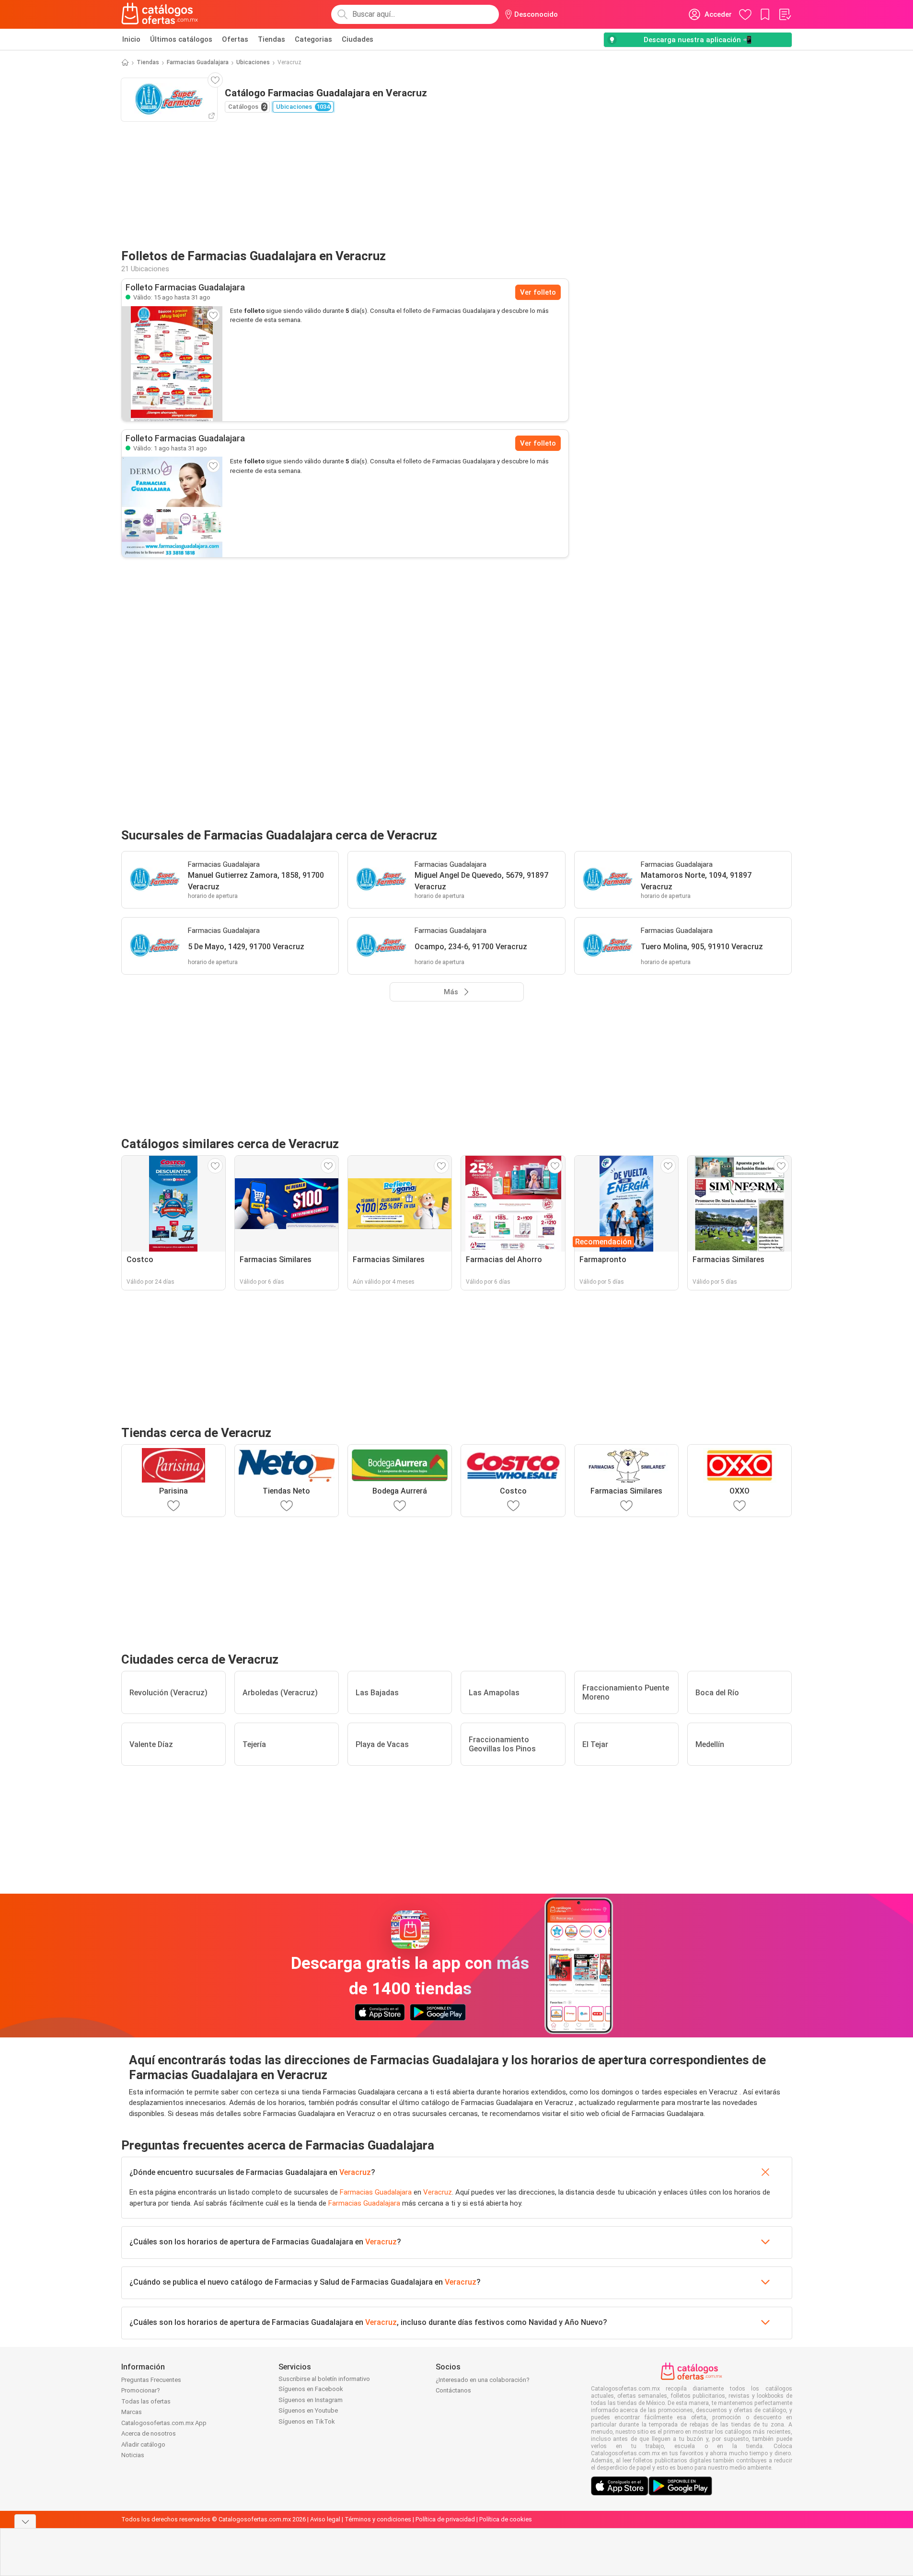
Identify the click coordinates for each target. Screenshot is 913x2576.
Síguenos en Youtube (308, 2410)
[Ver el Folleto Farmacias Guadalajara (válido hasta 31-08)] (172, 364)
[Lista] (785, 14)
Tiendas (272, 39)
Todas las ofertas (146, 2401)
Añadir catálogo (143, 2444)
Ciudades (358, 39)
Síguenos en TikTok (307, 2421)
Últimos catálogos (181, 39)
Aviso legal (325, 2519)
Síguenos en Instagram (311, 2400)
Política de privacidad (445, 2519)
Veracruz (355, 2172)
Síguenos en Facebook (311, 2389)
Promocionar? (141, 2390)
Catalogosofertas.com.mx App (164, 2423)
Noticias (133, 2455)
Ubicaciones (253, 62)
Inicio (131, 39)
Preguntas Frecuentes (151, 2380)
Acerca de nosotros (149, 2433)
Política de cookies (506, 2519)
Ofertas (235, 39)
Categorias (313, 39)
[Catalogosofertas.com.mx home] (160, 14)
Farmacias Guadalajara (198, 62)
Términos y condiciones (378, 2519)
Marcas (132, 2412)
